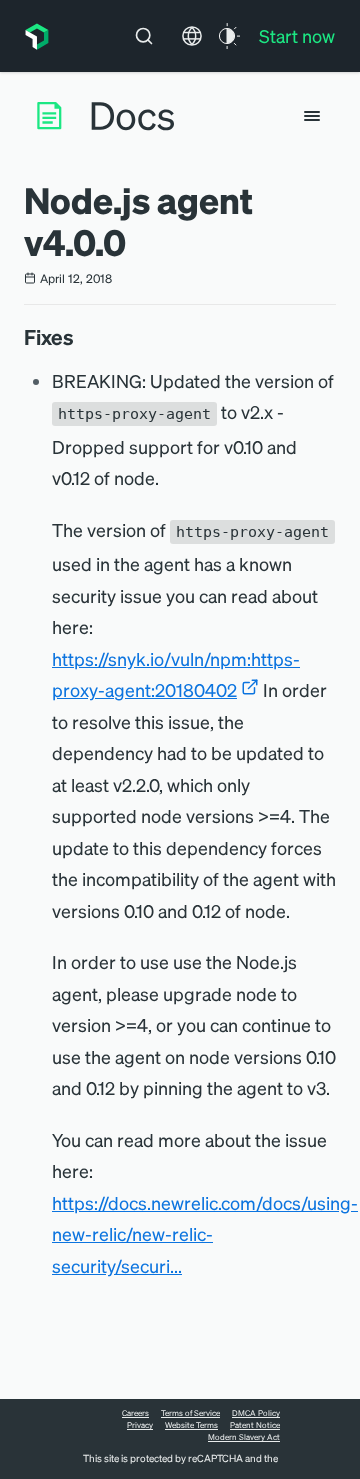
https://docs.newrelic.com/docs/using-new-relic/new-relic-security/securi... (205, 1234)
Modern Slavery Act (244, 1437)
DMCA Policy (256, 1413)
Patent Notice (255, 1425)
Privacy (140, 1425)
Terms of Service (190, 1413)
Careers (135, 1413)
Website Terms (191, 1425)
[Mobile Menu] (312, 116)
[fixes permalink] (84, 337)
